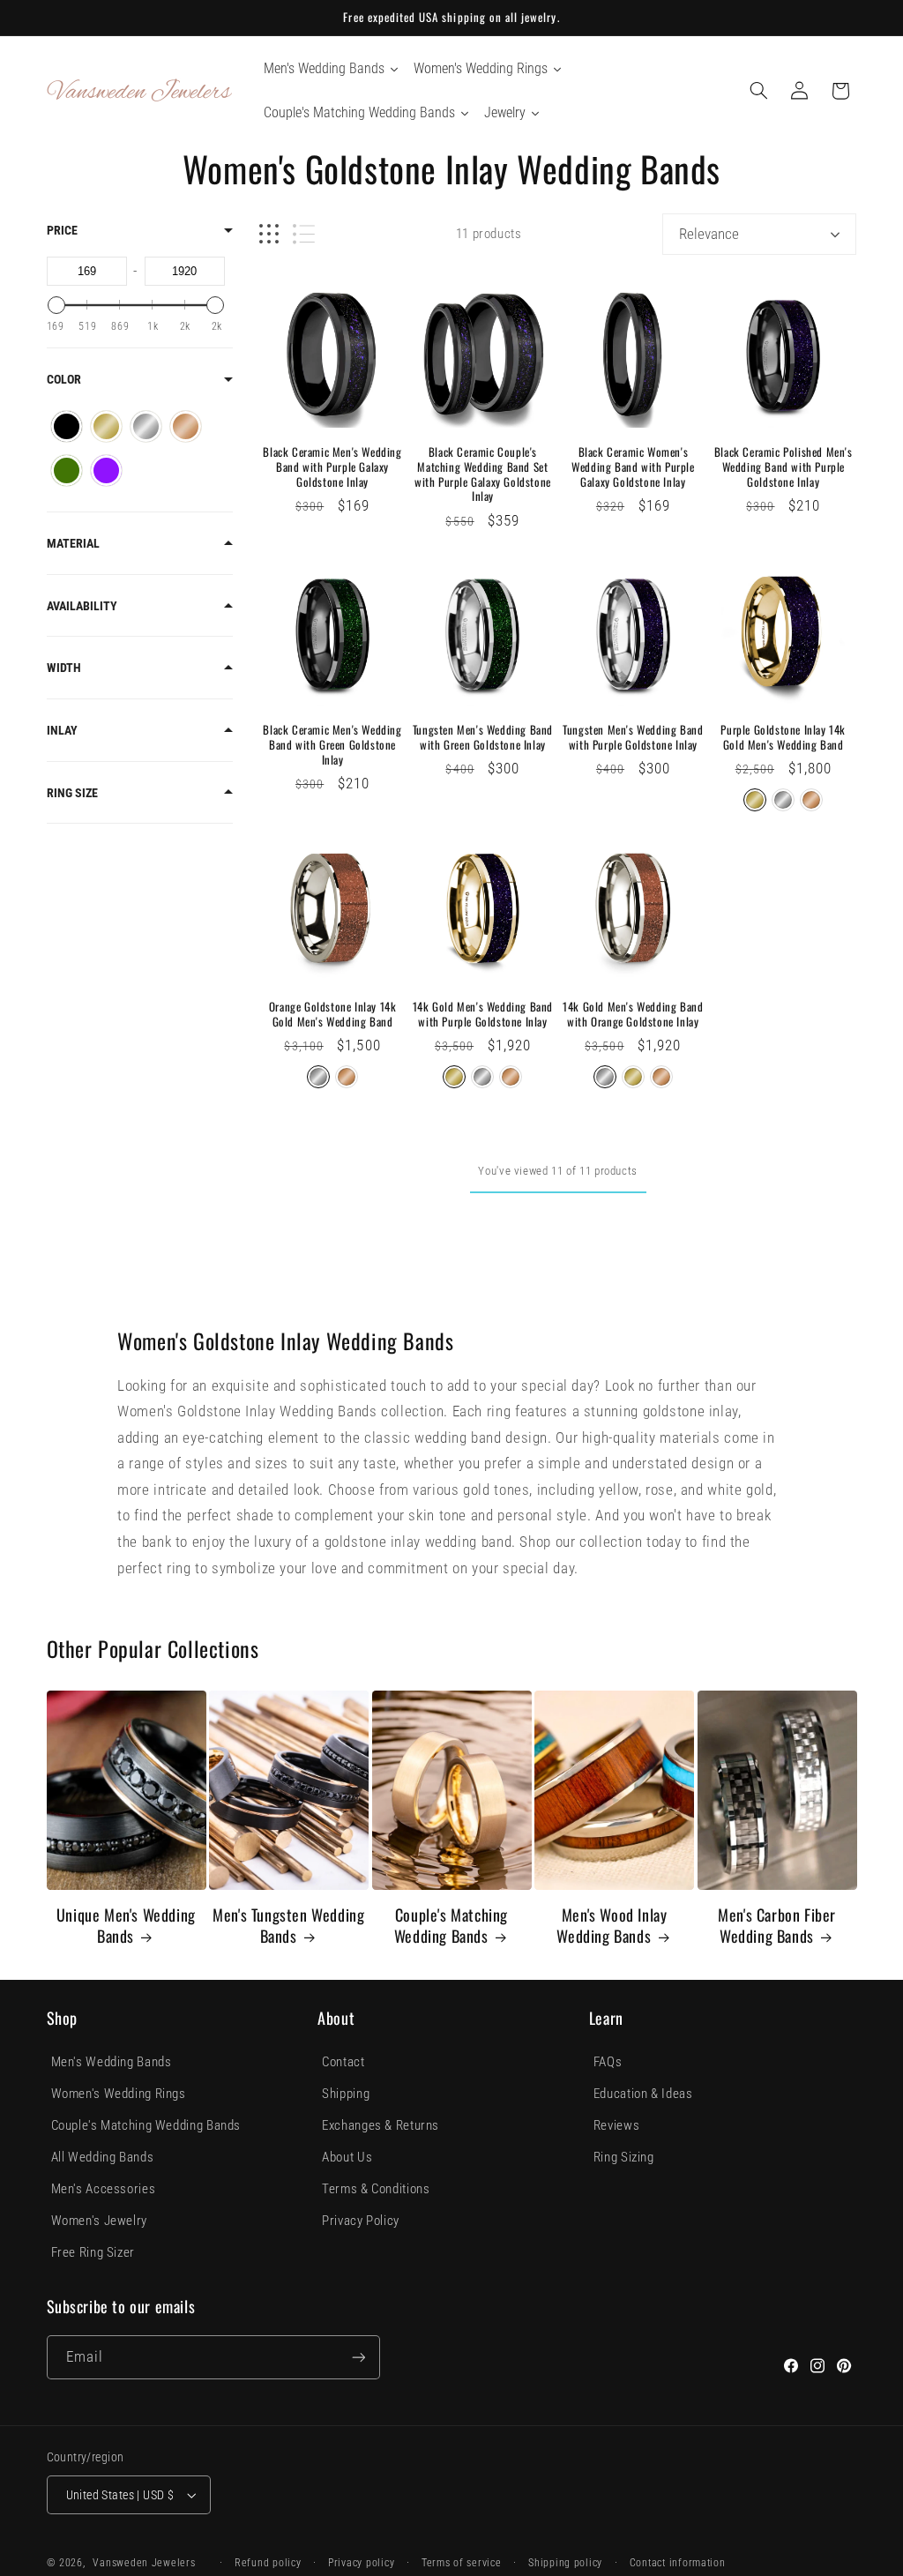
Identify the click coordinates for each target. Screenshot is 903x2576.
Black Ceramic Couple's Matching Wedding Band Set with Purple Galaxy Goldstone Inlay (483, 474)
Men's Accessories (104, 2189)
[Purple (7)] (106, 470)
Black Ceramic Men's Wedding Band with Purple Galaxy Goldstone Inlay (332, 467)
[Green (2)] (67, 470)
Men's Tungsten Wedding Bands (288, 1926)
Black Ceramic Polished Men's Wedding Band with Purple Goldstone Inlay (784, 467)
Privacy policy (361, 2563)
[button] (758, 91)
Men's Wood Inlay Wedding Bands (612, 1926)
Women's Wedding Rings (119, 2094)
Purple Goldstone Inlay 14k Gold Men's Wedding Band (783, 737)
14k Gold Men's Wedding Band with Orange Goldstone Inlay (633, 1014)
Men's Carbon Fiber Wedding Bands (777, 1926)
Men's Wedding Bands (112, 2062)
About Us (347, 2157)
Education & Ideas (643, 2094)
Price (62, 230)
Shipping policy (565, 2563)
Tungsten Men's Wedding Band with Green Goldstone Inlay (483, 737)
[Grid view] (269, 234)
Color (64, 379)
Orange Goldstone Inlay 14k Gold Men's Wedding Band (333, 1014)
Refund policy (268, 2563)
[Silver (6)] (146, 426)
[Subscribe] (358, 2357)
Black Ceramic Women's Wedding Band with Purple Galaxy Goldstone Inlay (633, 467)
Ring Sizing (624, 2157)
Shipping (346, 2094)
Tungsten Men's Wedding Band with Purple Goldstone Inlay (633, 737)
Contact (343, 2062)
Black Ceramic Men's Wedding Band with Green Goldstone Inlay (332, 745)
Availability (82, 606)
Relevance (709, 234)
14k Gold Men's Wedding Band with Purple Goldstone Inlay (483, 1014)
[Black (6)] (67, 426)
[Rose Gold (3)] (186, 426)
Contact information (678, 2563)
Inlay (62, 730)
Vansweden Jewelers (144, 2563)
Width (64, 668)
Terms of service (462, 2563)
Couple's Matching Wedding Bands (451, 1926)
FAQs (608, 2062)
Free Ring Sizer (93, 2252)
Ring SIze (72, 793)
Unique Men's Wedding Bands (126, 1926)
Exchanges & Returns (381, 2125)
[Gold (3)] (106, 426)
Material (73, 543)
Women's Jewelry (99, 2221)
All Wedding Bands (103, 2157)
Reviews (616, 2125)
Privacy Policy (361, 2221)
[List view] (304, 234)
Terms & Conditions (376, 2189)
